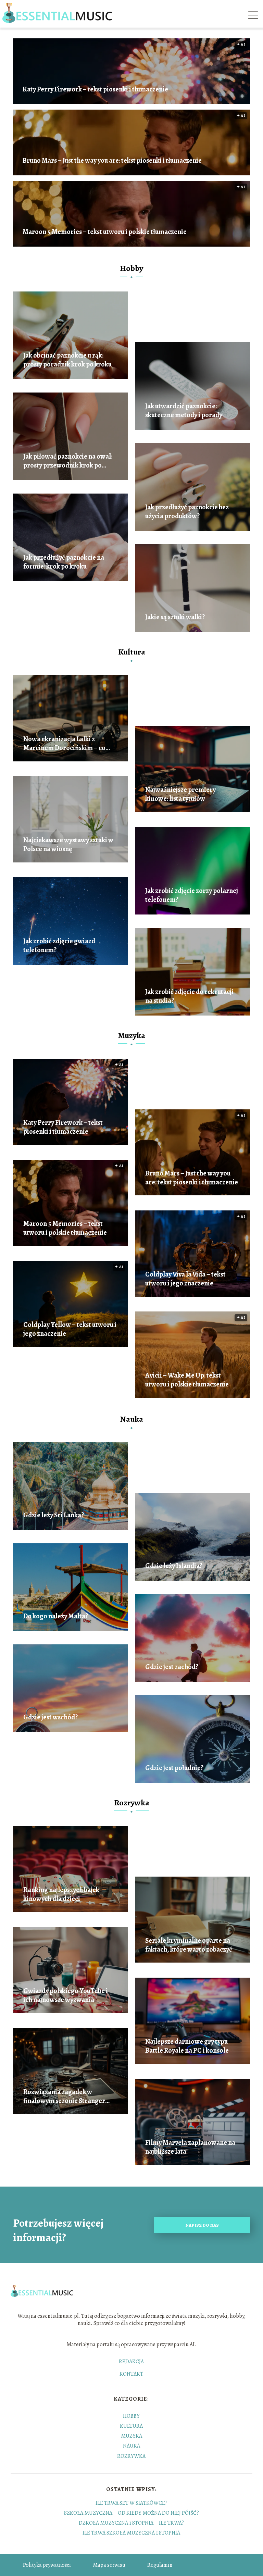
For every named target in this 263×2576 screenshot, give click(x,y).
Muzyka (131, 1035)
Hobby (131, 268)
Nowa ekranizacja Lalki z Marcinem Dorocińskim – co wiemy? (64, 744)
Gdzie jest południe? (174, 1768)
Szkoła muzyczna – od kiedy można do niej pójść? (131, 2513)
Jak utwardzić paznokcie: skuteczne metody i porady (184, 411)
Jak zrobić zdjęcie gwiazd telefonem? (59, 946)
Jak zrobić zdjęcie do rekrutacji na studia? (189, 996)
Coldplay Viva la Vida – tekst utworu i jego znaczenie (185, 1279)
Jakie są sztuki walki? (175, 617)
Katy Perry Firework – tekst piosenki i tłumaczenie (95, 89)
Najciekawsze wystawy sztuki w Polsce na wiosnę (68, 845)
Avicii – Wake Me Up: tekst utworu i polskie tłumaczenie (187, 1380)
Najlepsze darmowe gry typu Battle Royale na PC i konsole (187, 2046)
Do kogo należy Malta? (56, 1616)
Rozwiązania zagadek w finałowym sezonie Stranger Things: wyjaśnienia (64, 2096)
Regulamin (160, 2565)
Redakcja (131, 2362)
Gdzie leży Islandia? (174, 1566)
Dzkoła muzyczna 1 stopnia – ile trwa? (131, 2523)
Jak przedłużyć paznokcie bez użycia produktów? (187, 512)
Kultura (132, 652)
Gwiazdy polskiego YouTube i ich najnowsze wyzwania (66, 1995)
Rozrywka (132, 1803)
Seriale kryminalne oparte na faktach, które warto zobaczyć (189, 1945)
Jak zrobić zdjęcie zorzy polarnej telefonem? (192, 895)
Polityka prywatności (47, 2565)
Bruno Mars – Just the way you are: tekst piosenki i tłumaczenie (112, 161)
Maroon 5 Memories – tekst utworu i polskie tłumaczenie (105, 232)
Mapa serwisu (109, 2565)
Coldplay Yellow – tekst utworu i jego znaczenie (70, 1329)
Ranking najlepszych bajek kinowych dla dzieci (61, 1894)
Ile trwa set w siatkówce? (131, 2503)
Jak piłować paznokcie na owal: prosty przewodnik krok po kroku (68, 461)
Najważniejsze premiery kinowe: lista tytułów (180, 794)
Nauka (131, 1419)
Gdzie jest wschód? (51, 1717)
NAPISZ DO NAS (202, 2225)
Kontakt (131, 2374)
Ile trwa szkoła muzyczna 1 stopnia (131, 2533)
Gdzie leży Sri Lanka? (54, 1515)
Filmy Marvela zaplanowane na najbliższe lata (190, 2147)
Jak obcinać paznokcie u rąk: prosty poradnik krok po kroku (67, 360)
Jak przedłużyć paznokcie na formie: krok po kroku (64, 562)
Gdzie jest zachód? (172, 1667)
